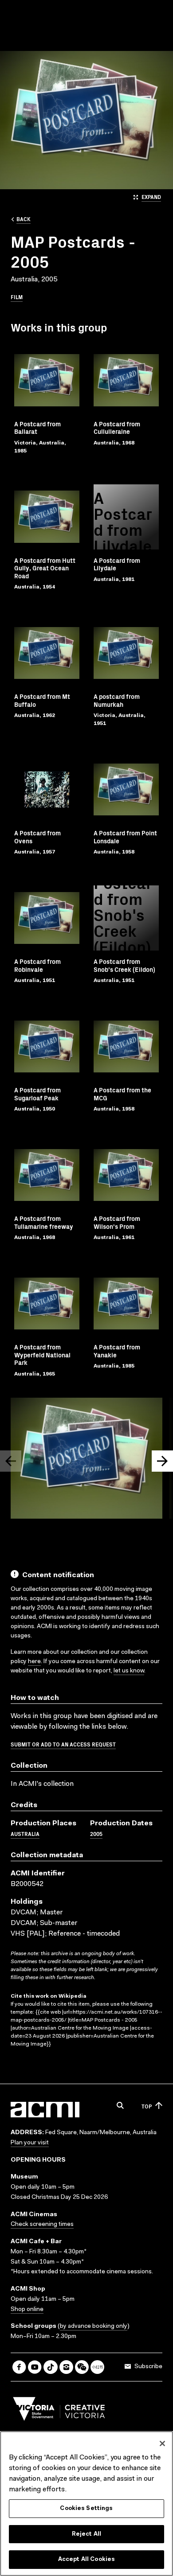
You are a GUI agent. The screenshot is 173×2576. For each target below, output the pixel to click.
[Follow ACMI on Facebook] (19, 2367)
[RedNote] (97, 2367)
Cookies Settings (86, 2508)
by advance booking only (94, 2327)
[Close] (162, 2443)
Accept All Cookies (86, 2559)
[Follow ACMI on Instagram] (66, 2367)
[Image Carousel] (86, 1460)
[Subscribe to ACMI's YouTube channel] (35, 2367)
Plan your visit (30, 2143)
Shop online (27, 2310)
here (34, 1662)
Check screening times (42, 2225)
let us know (129, 1671)
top (147, 2106)
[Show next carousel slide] (162, 1461)
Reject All (86, 2534)
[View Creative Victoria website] (59, 2411)
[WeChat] (82, 2367)
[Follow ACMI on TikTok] (50, 2367)
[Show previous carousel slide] (11, 1461)
